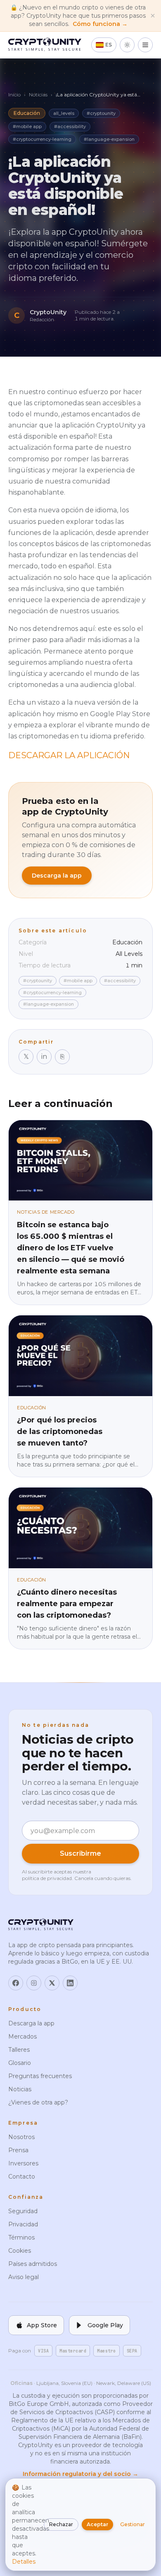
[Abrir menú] (145, 45)
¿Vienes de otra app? (38, 2102)
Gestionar (133, 2524)
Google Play (105, 2325)
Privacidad (23, 2224)
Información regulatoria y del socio (80, 2474)
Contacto (22, 2177)
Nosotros (21, 2137)
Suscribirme (80, 1853)
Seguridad (23, 2211)
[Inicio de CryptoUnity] (45, 45)
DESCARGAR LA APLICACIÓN (69, 755)
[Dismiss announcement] (153, 16)
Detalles (24, 2562)
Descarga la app (57, 876)
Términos (21, 2237)
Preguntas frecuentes (40, 2076)
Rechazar (61, 2524)
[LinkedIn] (70, 1983)
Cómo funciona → (100, 24)
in (44, 1057)
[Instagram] (34, 1983)
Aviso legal (24, 2277)
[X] (52, 1983)
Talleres (19, 2050)
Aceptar (97, 2524)
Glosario (20, 2063)
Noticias (38, 95)
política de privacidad (47, 1878)
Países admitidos (33, 2264)
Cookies (20, 2251)
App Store (42, 2325)
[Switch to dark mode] (127, 45)
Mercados (22, 2037)
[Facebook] (16, 1983)
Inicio (14, 95)
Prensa (18, 2150)
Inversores (23, 2163)
